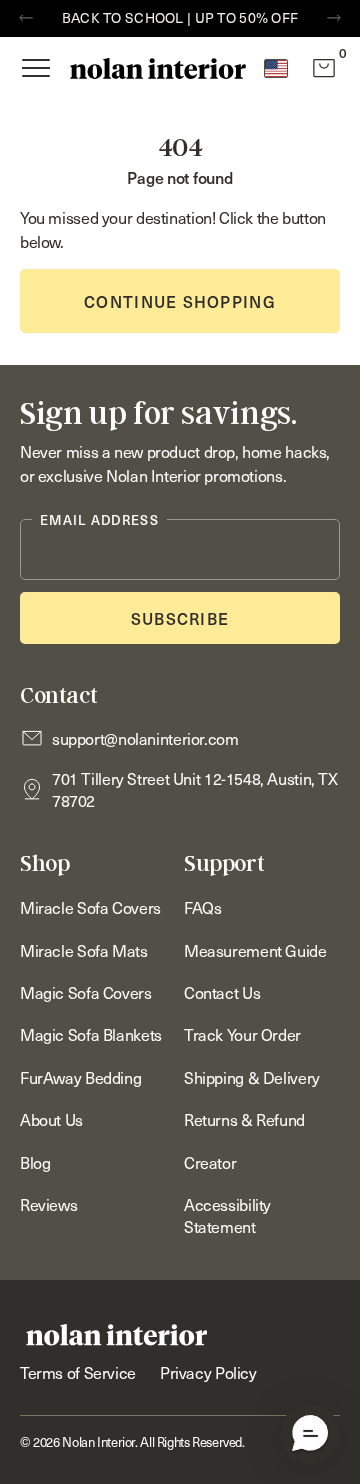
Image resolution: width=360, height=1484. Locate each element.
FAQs (202, 907)
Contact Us (222, 992)
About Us (51, 1119)
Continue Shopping (180, 301)
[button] (310, 1434)
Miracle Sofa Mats (84, 950)
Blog (35, 1162)
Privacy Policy (208, 1372)
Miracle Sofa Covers (90, 907)
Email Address (99, 519)
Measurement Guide (255, 950)
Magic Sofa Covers (86, 992)
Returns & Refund (244, 1119)
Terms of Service (78, 1372)
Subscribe (180, 618)
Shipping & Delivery (252, 1077)
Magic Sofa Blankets (91, 1034)
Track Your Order (242, 1034)
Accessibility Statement (227, 1215)
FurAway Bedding (80, 1077)
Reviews (48, 1204)
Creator (210, 1162)
